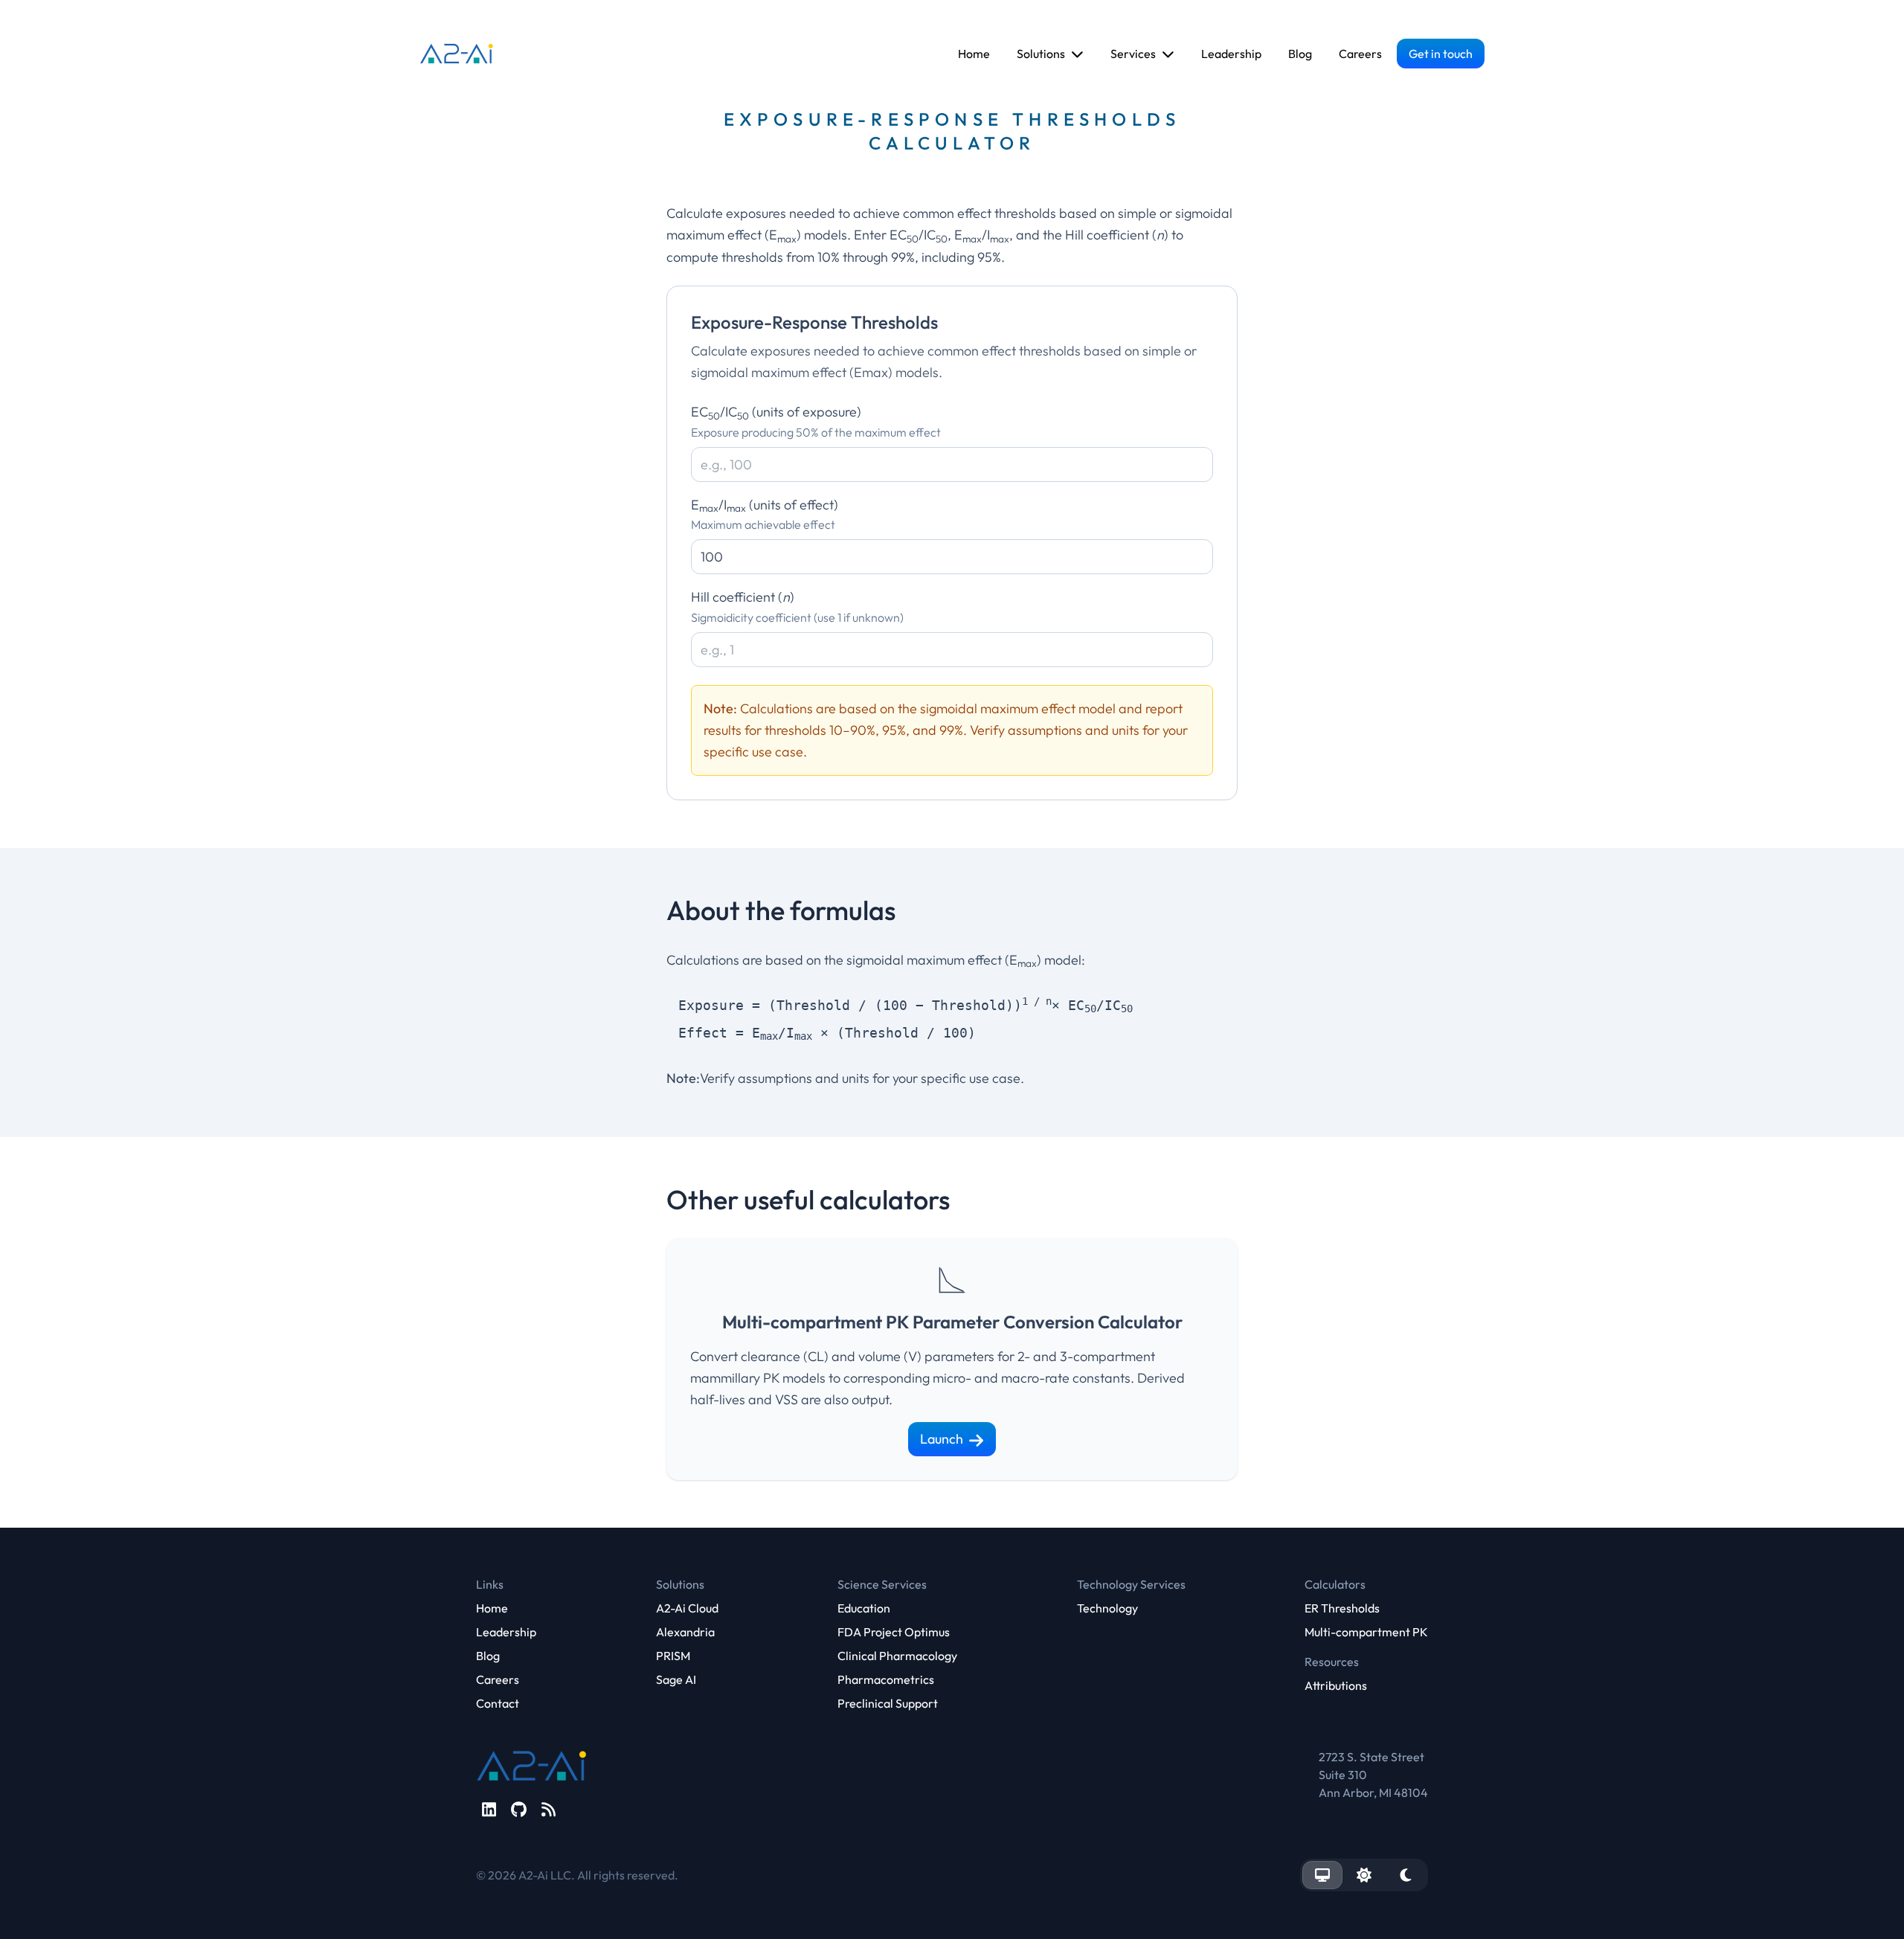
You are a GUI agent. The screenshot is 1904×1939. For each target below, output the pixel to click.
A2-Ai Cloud (687, 1608)
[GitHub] (519, 1810)
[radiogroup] (1364, 1875)
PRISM (673, 1656)
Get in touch (1441, 54)
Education (864, 1608)
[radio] (1322, 1875)
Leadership (1231, 54)
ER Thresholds (1342, 1608)
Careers (1360, 54)
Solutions (1041, 54)
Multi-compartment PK (1366, 1632)
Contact (498, 1703)
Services (1133, 54)
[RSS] (549, 1810)
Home (974, 54)
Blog (1300, 54)
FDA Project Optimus (894, 1632)
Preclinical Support (888, 1703)
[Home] (457, 54)
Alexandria (685, 1632)
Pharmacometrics (886, 1679)
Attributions (1336, 1685)
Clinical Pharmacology (897, 1656)
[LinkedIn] (489, 1810)
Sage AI (676, 1679)
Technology (1107, 1608)
